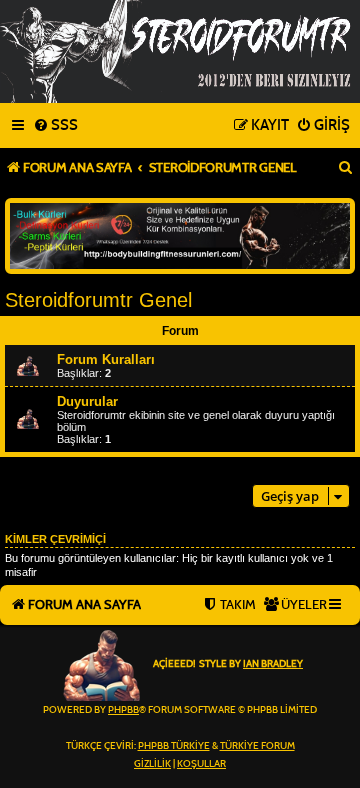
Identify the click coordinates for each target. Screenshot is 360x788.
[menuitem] (55, 126)
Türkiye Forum (257, 746)
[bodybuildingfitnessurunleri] (180, 236)
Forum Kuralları (106, 359)
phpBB (123, 710)
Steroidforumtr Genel (98, 300)
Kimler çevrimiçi (55, 539)
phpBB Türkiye (174, 746)
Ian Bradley (273, 664)
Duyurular (87, 401)
